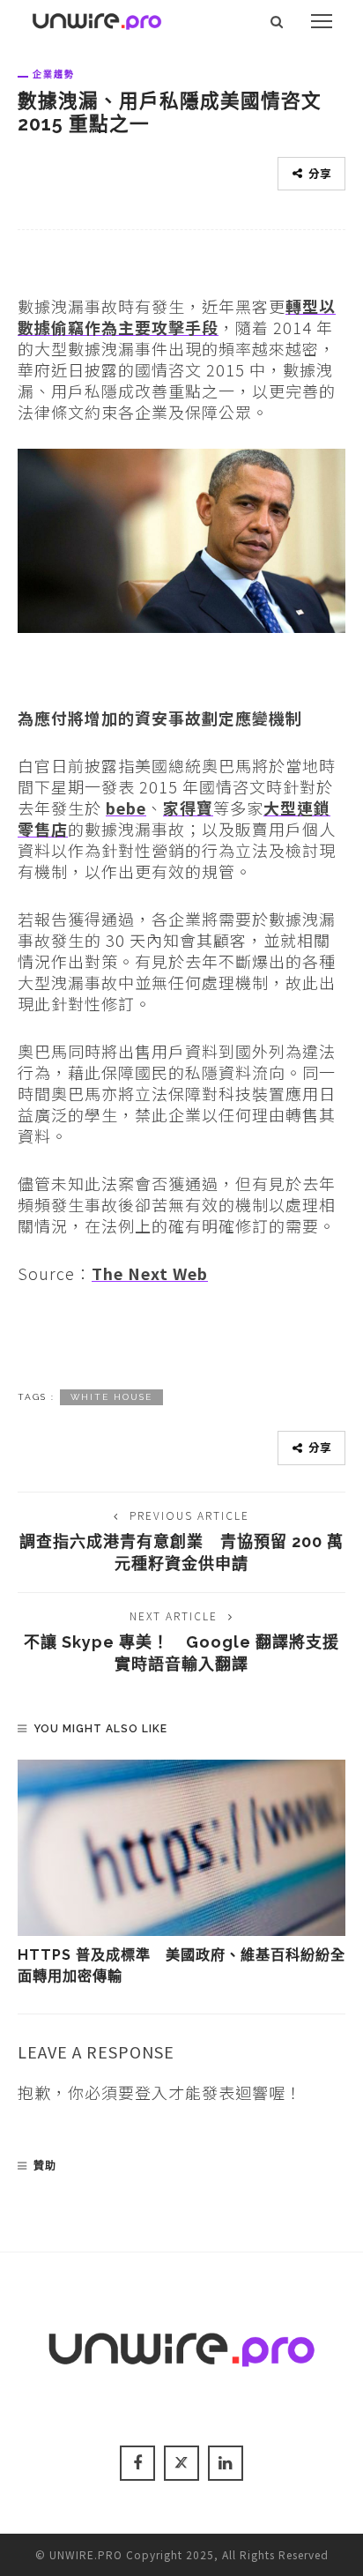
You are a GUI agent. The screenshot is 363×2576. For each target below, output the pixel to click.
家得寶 (188, 808)
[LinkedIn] (226, 2463)
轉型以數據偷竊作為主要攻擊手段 (177, 316)
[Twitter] (181, 2463)
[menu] (322, 21)
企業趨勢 (54, 74)
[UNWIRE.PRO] (97, 19)
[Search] (277, 21)
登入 (152, 2092)
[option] (181, 1874)
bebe (126, 808)
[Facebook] (137, 2463)
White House (111, 1397)
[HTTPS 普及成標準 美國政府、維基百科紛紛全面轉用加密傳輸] (181, 1848)
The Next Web (150, 1273)
